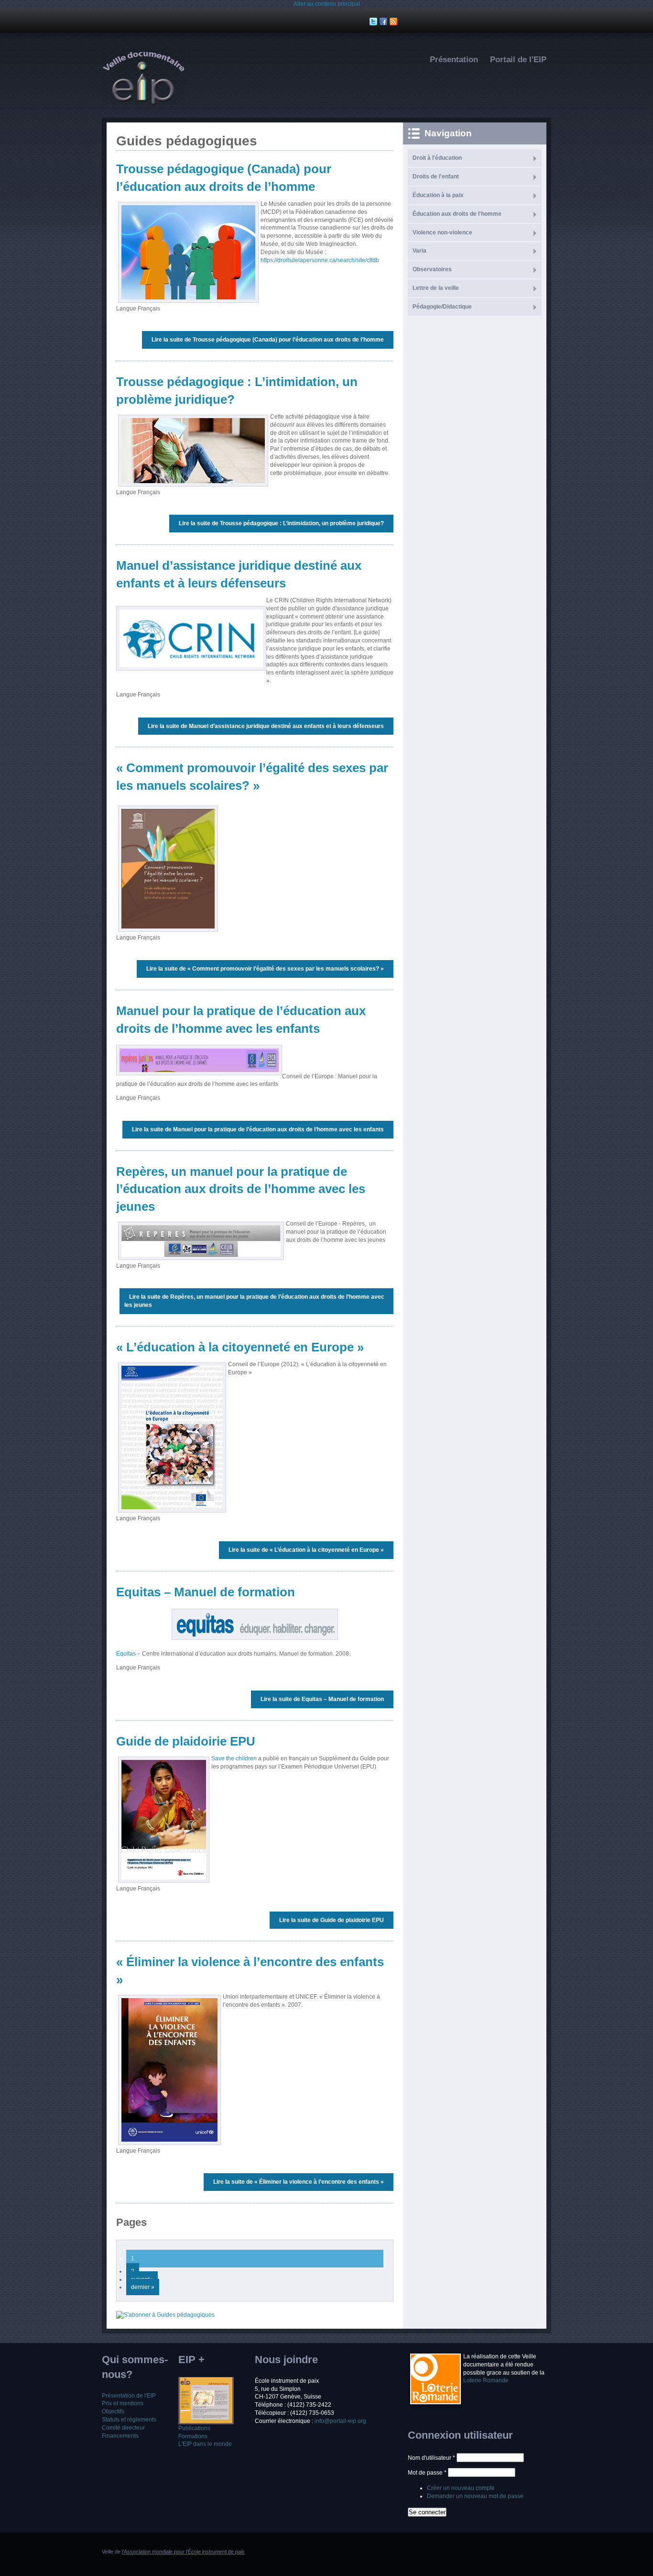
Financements (120, 2436)
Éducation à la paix (438, 195)
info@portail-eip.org (340, 2421)
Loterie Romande (486, 2380)
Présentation (454, 60)
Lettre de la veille (436, 288)
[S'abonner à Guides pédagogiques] (165, 2315)
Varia (419, 251)
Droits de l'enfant (436, 177)
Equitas (126, 1654)
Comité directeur (123, 2428)
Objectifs (113, 2411)
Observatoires (432, 269)
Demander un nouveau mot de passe (475, 2496)
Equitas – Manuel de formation (206, 1592)
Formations (193, 2436)
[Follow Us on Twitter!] (375, 22)
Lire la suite (268, 340)
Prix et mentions (123, 2403)
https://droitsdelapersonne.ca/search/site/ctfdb (320, 260)
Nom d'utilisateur (431, 2458)
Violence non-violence (442, 232)
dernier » (143, 2287)
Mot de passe (427, 2473)
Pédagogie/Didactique (442, 307)
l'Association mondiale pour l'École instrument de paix (183, 2552)
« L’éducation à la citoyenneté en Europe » (240, 1347)
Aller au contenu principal (327, 4)
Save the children (234, 1758)
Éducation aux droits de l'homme (457, 214)
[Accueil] (143, 103)
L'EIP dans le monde (205, 2444)
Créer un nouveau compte (461, 2488)
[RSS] (395, 22)
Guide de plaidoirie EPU (186, 1741)
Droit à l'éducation (437, 158)
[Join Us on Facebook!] (385, 22)
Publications (194, 2428)
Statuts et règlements (129, 2420)
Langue (127, 309)
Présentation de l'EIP (129, 2396)
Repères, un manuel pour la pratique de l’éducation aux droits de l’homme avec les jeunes (241, 1189)
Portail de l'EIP (518, 60)
